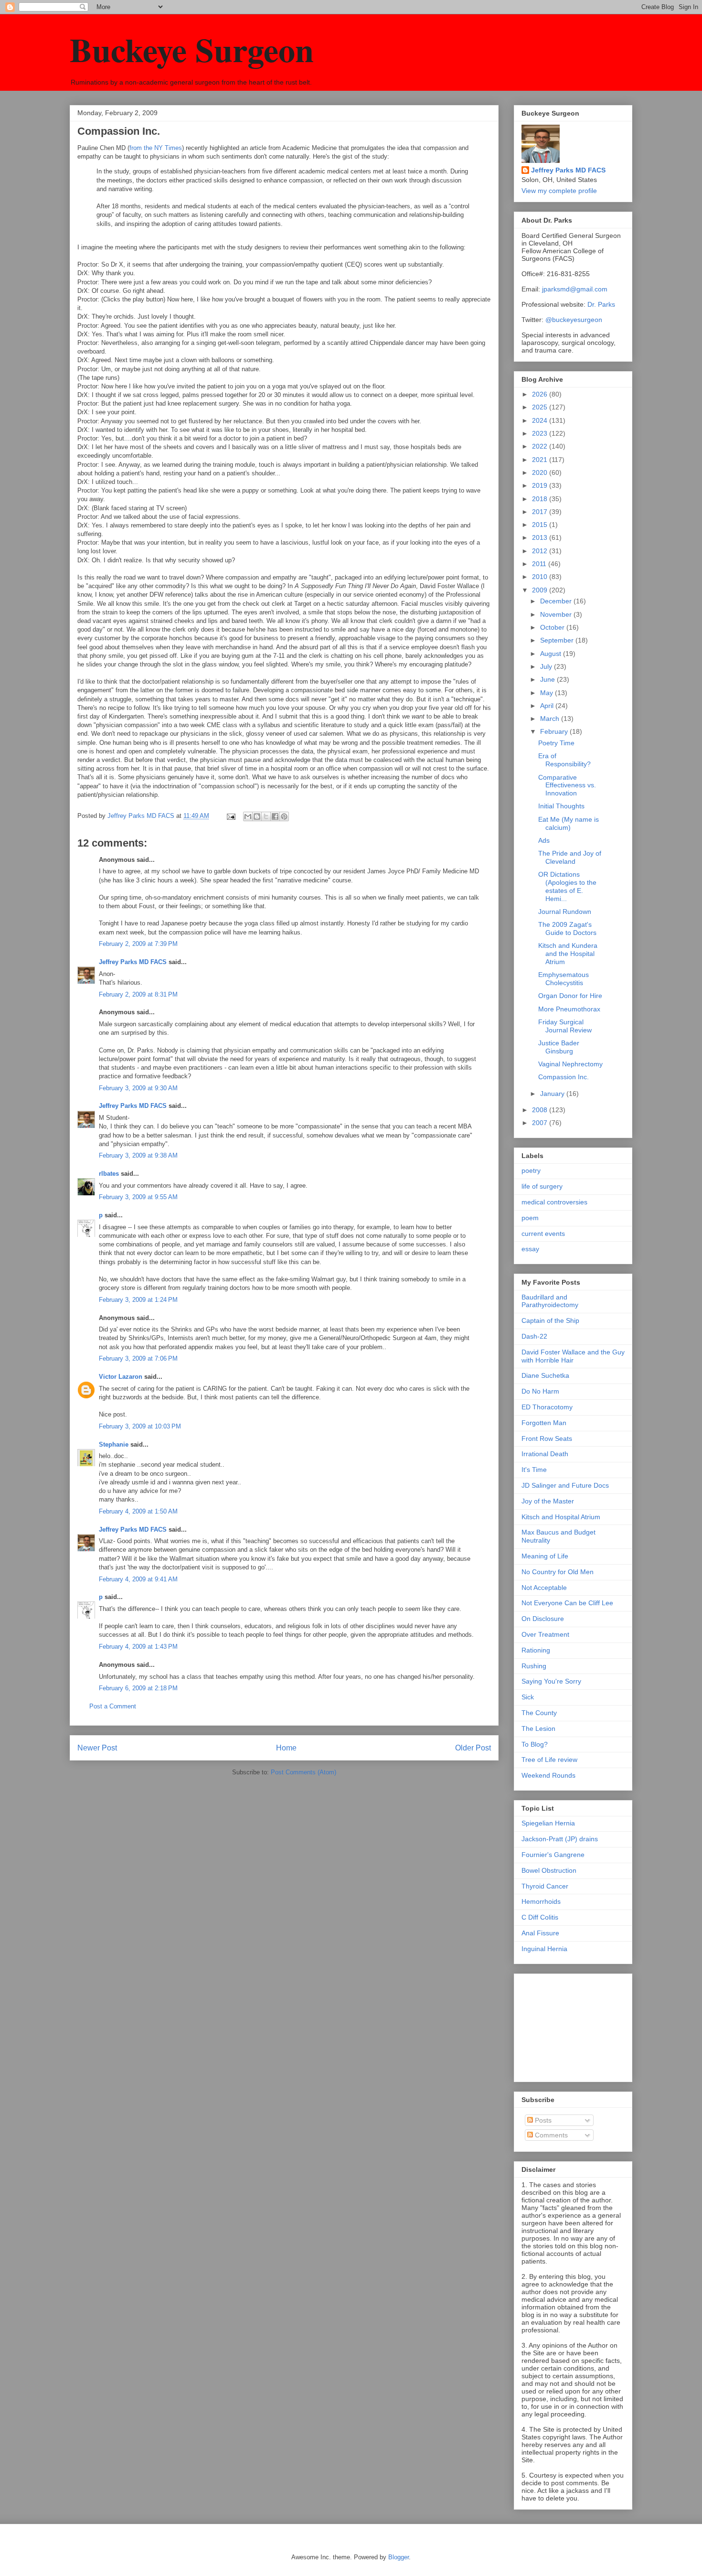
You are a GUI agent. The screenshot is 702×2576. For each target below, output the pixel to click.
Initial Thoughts (561, 806)
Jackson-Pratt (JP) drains (560, 1839)
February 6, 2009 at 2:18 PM (138, 1688)
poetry (531, 1170)
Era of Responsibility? (564, 760)
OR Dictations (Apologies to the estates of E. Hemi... (567, 886)
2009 (541, 590)
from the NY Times (156, 148)
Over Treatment (545, 1634)
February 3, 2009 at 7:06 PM (138, 1358)
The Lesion (538, 1728)
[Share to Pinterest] (284, 816)
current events (543, 1234)
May (548, 693)
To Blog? (535, 1744)
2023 (541, 433)
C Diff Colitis (540, 1917)
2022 (541, 446)
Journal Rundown (565, 912)
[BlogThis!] (257, 816)
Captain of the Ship (550, 1320)
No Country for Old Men (558, 1572)
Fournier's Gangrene (553, 1855)
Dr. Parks (601, 304)
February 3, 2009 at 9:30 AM (138, 1088)
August (552, 654)
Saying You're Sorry (551, 1681)
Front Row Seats (547, 1438)
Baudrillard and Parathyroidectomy (550, 1301)
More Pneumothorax (569, 1009)
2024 (541, 420)
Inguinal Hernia (544, 1949)
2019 (541, 485)
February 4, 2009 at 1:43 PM (138, 1647)
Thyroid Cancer (545, 1886)
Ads (544, 840)
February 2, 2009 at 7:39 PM (138, 944)
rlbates (109, 1174)
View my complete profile (559, 191)
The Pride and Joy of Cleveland (570, 857)
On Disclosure (543, 1619)
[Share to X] (266, 816)
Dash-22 (534, 1336)
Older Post (473, 1748)
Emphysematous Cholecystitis (564, 979)
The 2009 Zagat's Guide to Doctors (567, 928)
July (547, 666)
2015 (541, 525)
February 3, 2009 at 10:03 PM (140, 1426)
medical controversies (554, 1202)
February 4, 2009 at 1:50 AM (138, 1511)
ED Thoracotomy (547, 1407)
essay (530, 1249)
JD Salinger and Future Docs (565, 1485)
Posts (542, 2120)
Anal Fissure (540, 1933)
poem (530, 1218)
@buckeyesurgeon (573, 320)
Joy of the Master (548, 1501)
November (557, 614)
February (555, 731)
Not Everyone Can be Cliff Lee (567, 1603)
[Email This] (248, 816)
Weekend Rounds (548, 1775)
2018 (541, 499)
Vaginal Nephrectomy (570, 1064)
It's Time (534, 1470)
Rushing (534, 1666)
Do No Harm (540, 1391)
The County (539, 1713)
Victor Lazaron (121, 1377)
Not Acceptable (544, 1588)
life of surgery (542, 1186)
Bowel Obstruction (549, 1870)
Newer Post (97, 1748)
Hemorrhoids (541, 1901)
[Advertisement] (569, 2025)
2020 (541, 472)
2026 (541, 394)
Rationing (536, 1650)
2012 (541, 551)
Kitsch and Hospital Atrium (561, 1517)
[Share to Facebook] (275, 816)
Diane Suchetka (545, 1375)
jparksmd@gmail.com (575, 289)
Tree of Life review (549, 1760)
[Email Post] (230, 816)
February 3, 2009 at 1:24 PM (138, 1300)
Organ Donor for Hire (570, 996)
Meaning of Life (545, 1556)
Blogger (399, 2557)
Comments (550, 2135)
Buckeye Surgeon (192, 49)
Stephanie (114, 1444)
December (557, 601)
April (548, 706)
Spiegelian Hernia (548, 1823)
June (548, 679)
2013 (541, 537)
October (553, 627)
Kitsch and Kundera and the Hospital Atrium (568, 954)
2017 (541, 512)
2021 (541, 460)
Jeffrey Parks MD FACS (133, 962)
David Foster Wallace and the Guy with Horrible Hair (573, 1356)
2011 (540, 564)
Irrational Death (545, 1454)
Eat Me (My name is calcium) (569, 823)
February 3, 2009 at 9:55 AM (138, 1197)
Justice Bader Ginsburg (559, 1047)
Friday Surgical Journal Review (565, 1026)
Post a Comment (113, 1706)
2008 (541, 1110)
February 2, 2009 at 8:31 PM (138, 994)
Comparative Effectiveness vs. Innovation (567, 785)
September (558, 640)
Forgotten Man (544, 1423)
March (551, 719)
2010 (541, 577)
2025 (541, 407)
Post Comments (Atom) (303, 1772)
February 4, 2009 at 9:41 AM (138, 1579)
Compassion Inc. (564, 1077)
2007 (541, 1123)
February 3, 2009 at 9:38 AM (138, 1155)
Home (286, 1748)
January (553, 1094)
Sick (528, 1697)
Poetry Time (556, 743)
